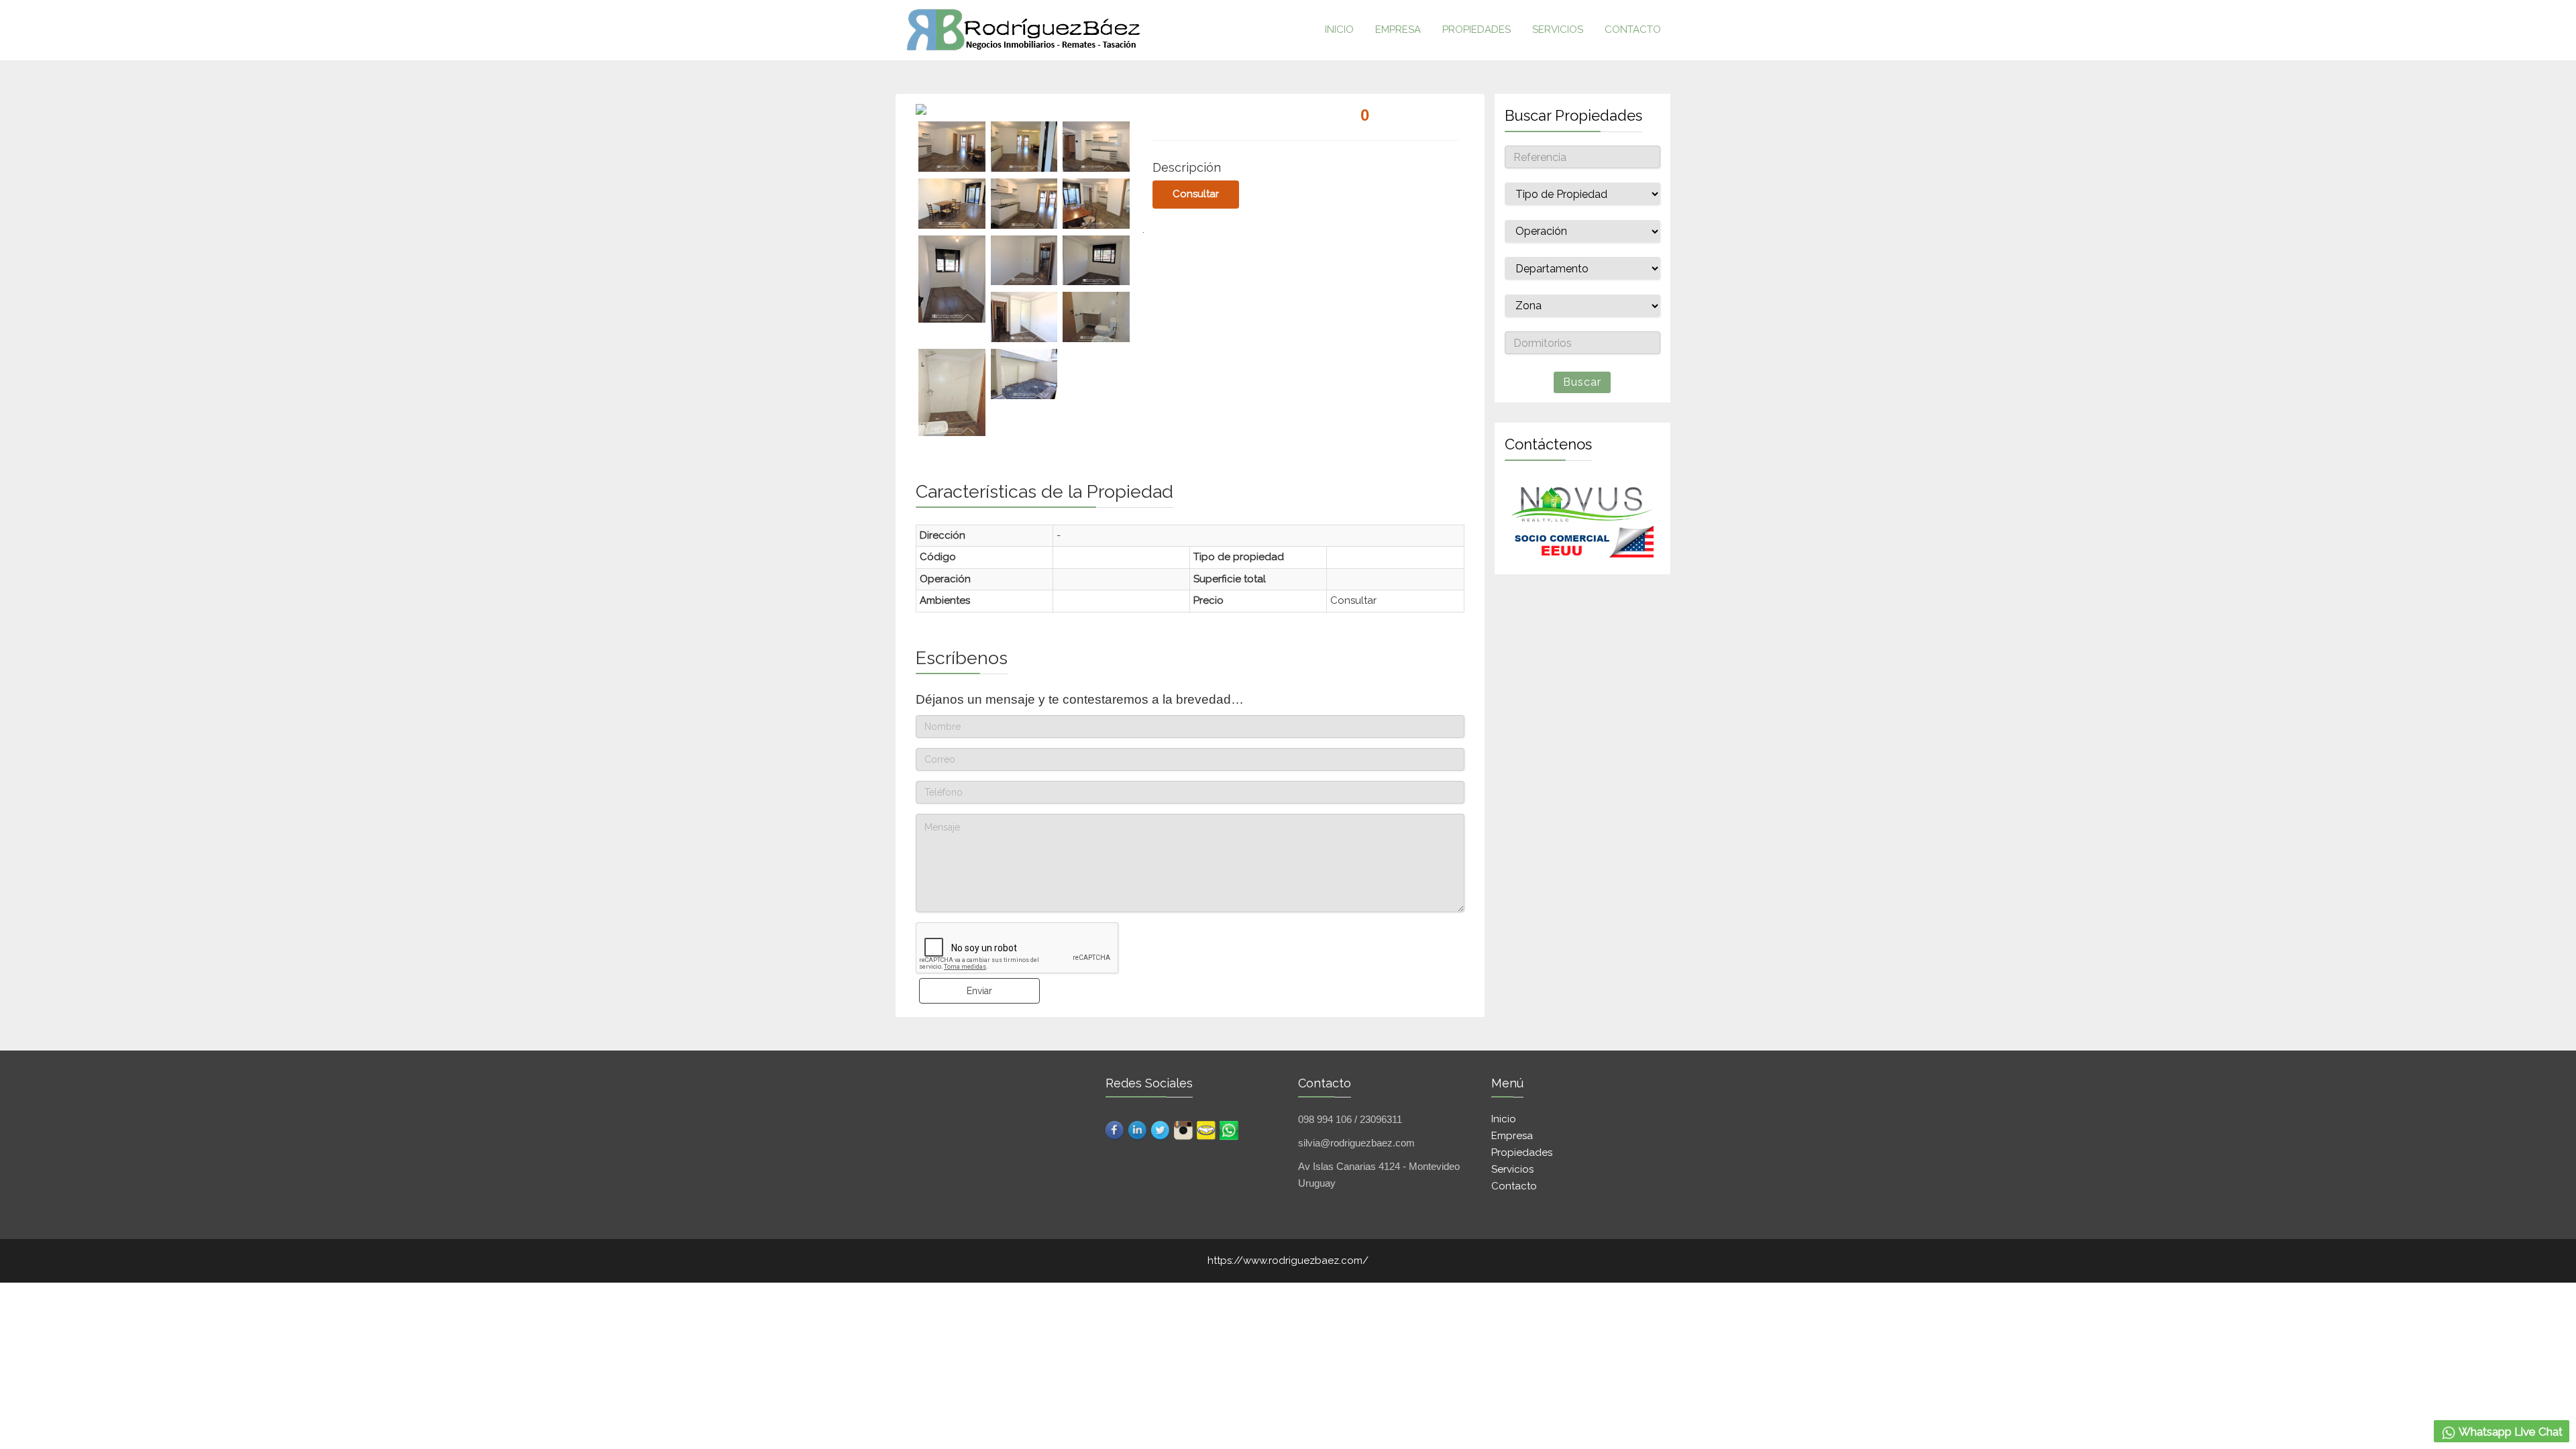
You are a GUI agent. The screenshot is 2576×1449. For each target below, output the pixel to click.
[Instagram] (1184, 1126)
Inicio (1504, 1119)
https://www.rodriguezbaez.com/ (1288, 1260)
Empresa (1398, 30)
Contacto (1633, 30)
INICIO (1339, 30)
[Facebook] (1116, 1126)
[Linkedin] (1138, 1126)
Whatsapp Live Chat (2510, 1432)
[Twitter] (1161, 1126)
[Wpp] (1230, 1126)
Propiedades (1477, 30)
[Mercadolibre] (1207, 1126)
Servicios (1558, 30)
